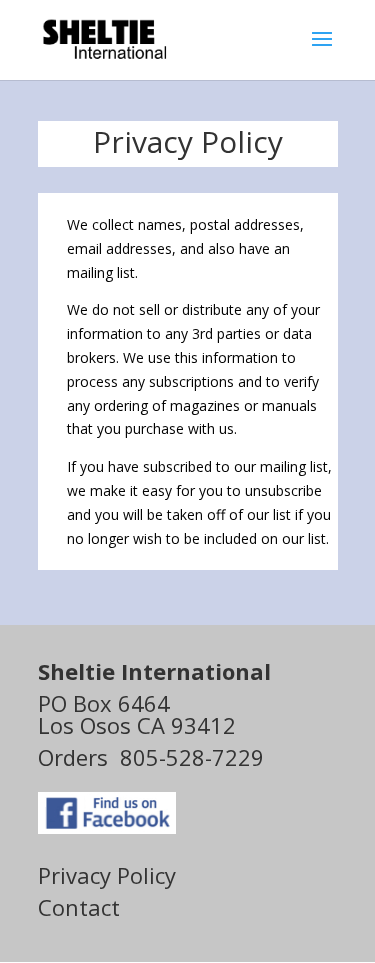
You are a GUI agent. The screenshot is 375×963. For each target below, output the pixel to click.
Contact (79, 907)
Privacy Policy (107, 875)
